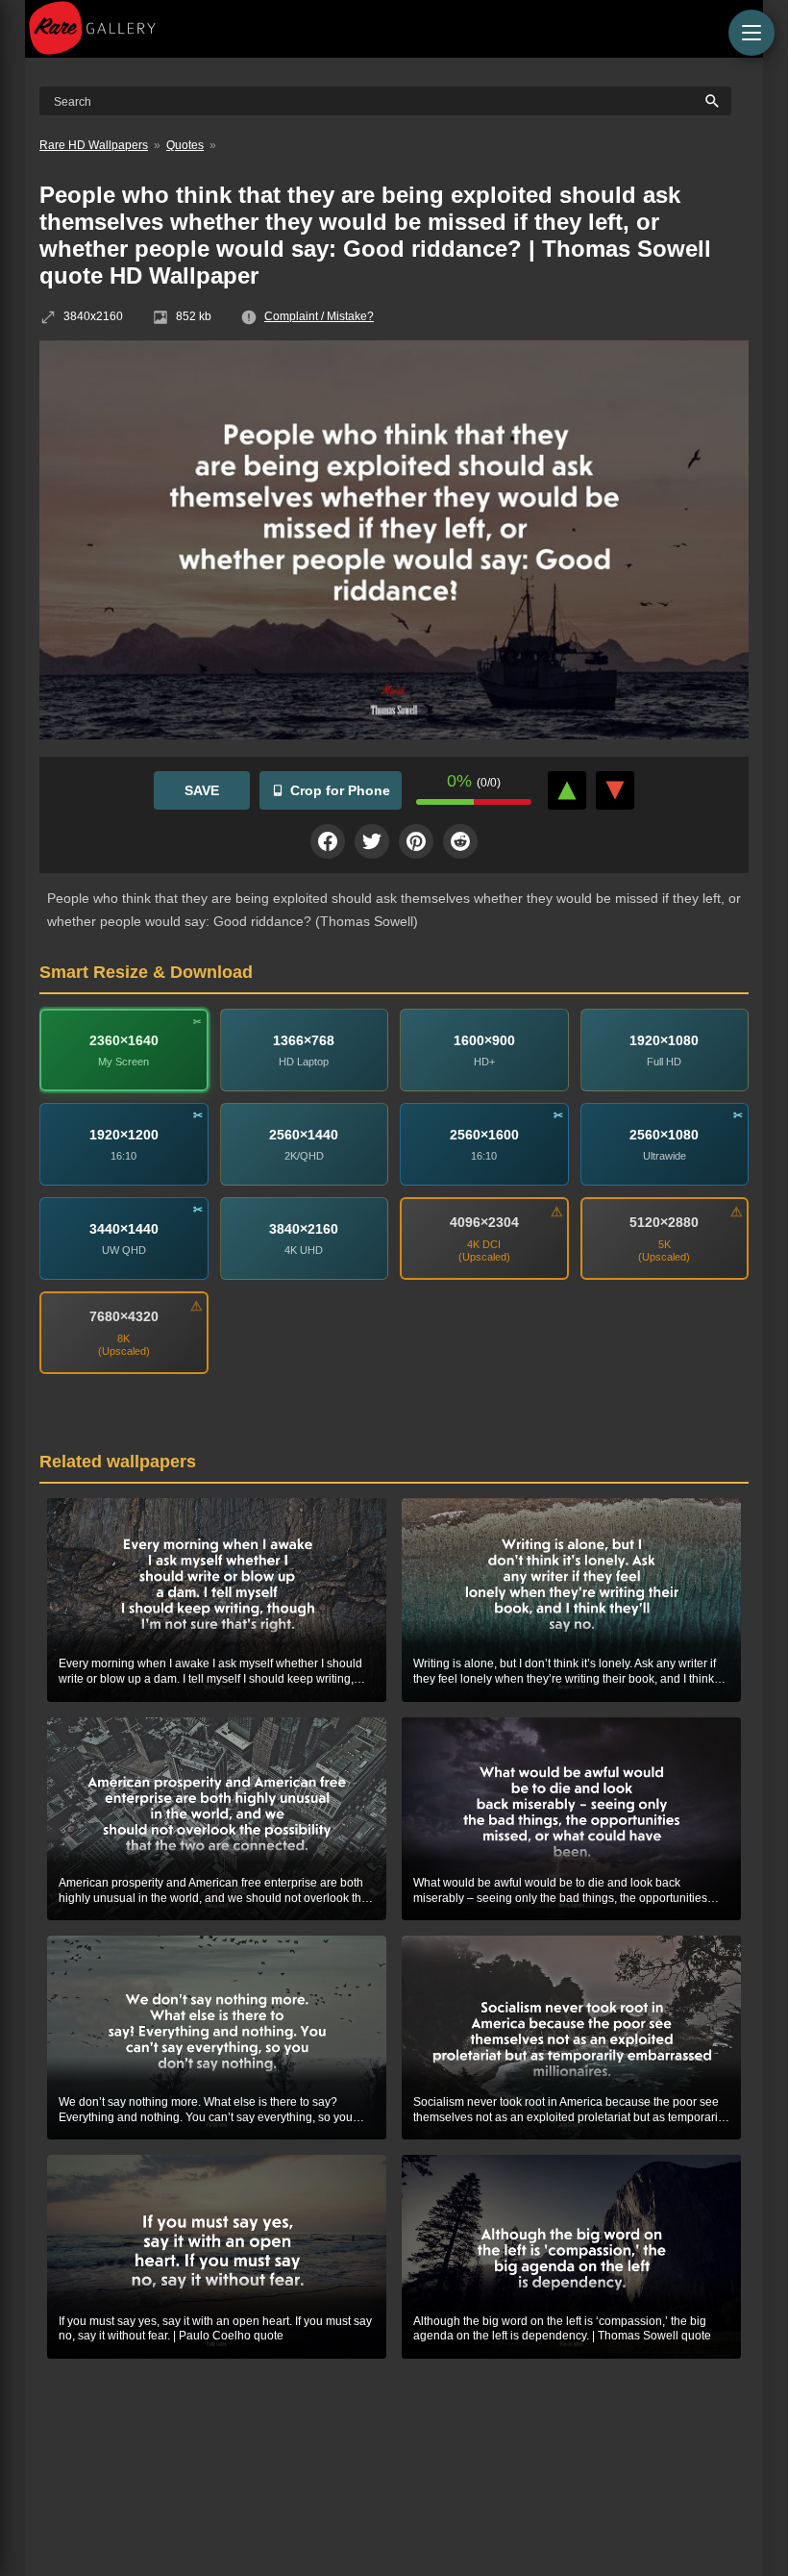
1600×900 (484, 1039)
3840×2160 (304, 1228)
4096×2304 (484, 1222)
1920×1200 (124, 1134)
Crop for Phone (340, 790)
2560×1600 (484, 1134)
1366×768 (304, 1039)
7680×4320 (124, 1316)
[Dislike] (615, 790)
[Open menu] (751, 33)
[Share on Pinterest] (416, 841)
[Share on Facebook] (328, 841)
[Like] (567, 790)
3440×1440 (124, 1228)
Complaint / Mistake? (319, 316)
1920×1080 (664, 1039)
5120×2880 (664, 1222)
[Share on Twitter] (372, 841)
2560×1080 (664, 1134)
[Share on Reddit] (460, 841)
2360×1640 (124, 1039)
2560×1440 (304, 1134)
